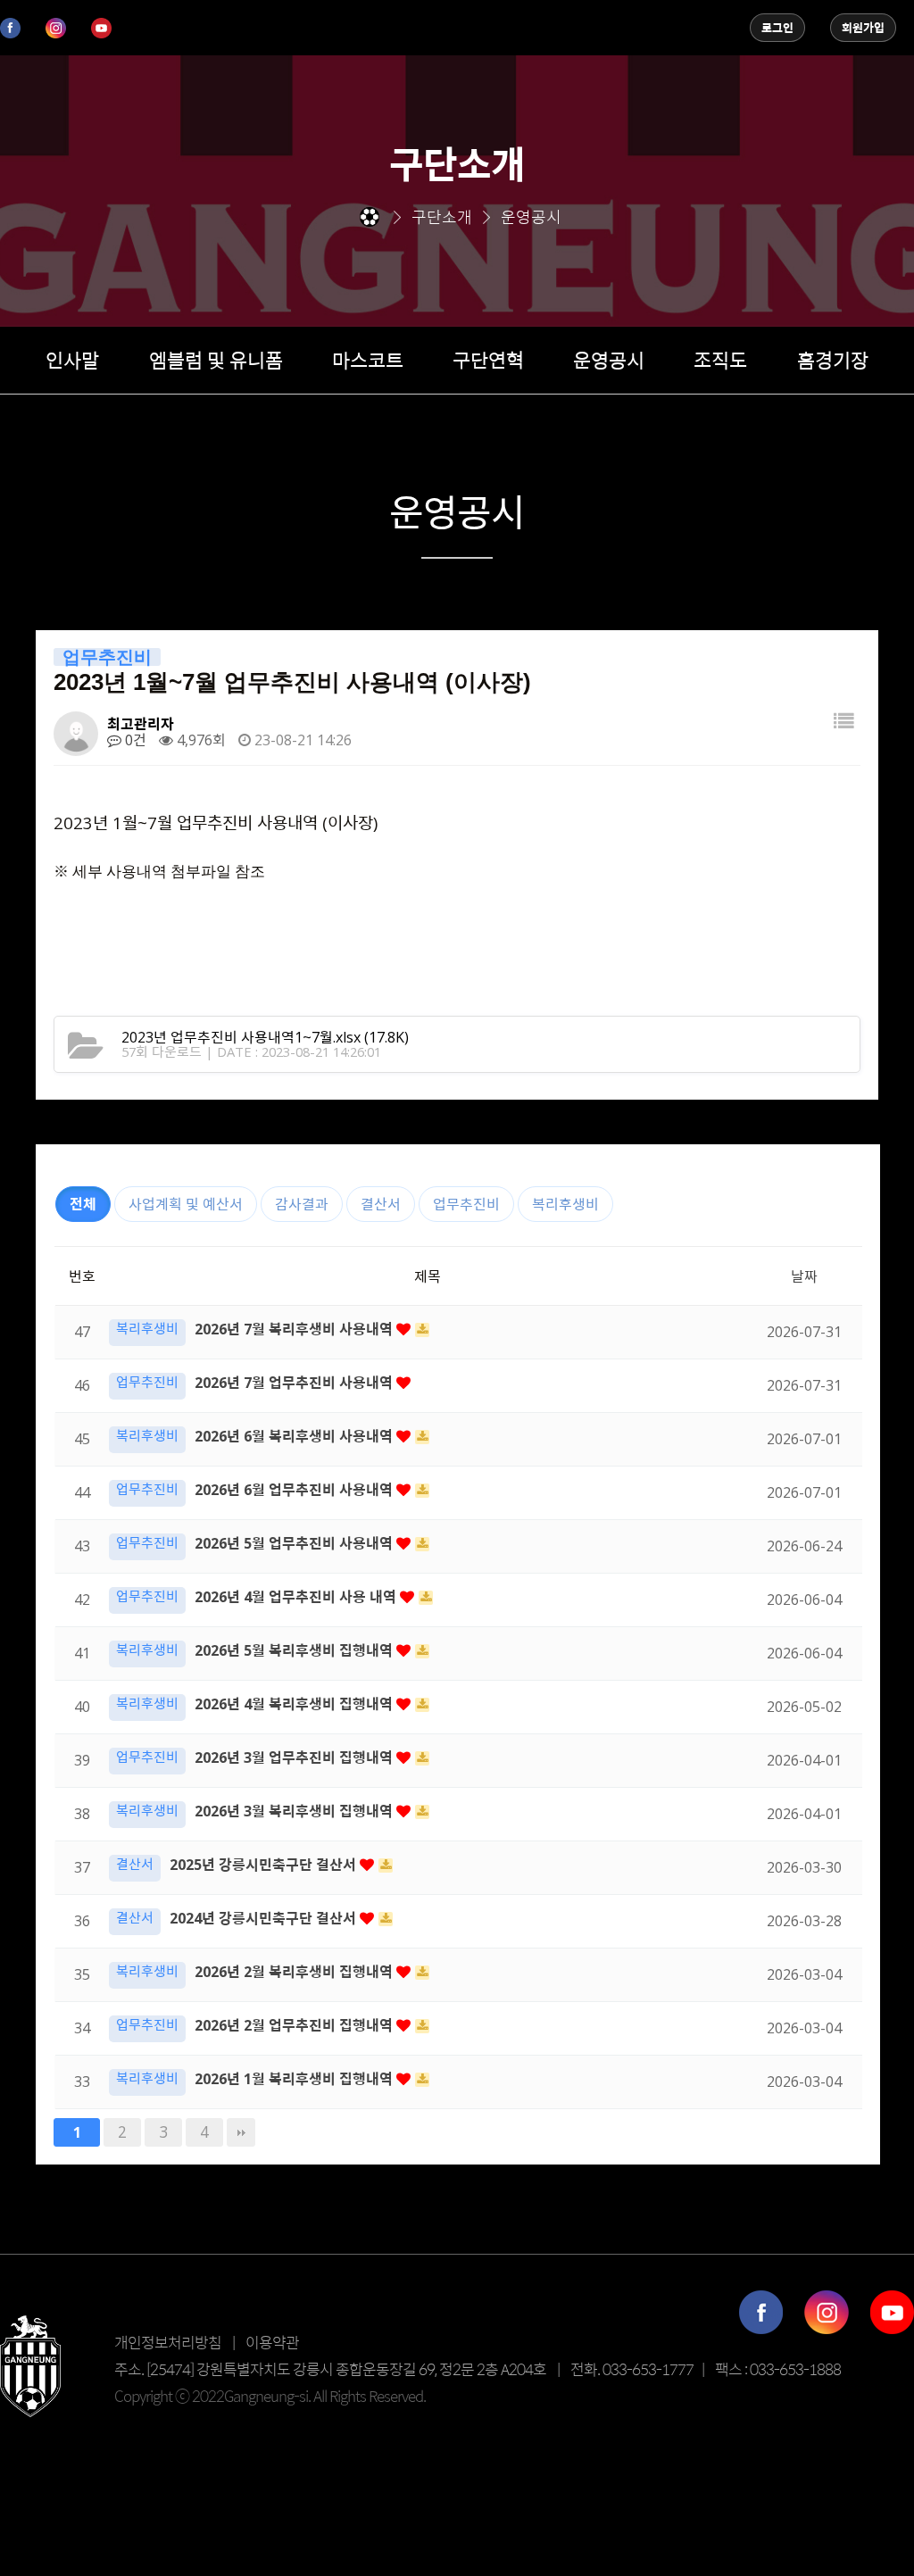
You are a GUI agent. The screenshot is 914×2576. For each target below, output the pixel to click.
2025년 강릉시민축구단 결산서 (265, 1865)
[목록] (843, 727)
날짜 (804, 1276)
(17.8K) (265, 1037)
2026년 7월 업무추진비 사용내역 (295, 1383)
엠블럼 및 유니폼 (216, 360)
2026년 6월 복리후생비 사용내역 (295, 1436)
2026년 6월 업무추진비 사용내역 (295, 1490)
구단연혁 (488, 360)
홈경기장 (833, 360)
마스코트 (368, 360)
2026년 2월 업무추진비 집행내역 (295, 2025)
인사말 (72, 360)
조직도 (720, 360)
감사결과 (302, 1204)
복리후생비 (565, 1204)
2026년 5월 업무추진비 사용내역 (295, 1543)
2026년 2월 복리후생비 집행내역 (295, 1972)
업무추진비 (466, 1204)
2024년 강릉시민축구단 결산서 (265, 1918)
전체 (83, 1204)
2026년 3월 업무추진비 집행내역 (295, 1757)
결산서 (381, 1204)
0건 (134, 740)
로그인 (777, 28)
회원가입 (863, 28)
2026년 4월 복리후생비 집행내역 (295, 1704)
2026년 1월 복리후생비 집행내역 (295, 2079)
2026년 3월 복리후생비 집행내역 (295, 1811)
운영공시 (609, 360)
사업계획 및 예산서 (186, 1204)
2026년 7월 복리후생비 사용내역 (295, 1329)
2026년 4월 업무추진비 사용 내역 (297, 1597)
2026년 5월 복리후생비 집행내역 (295, 1650)
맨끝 (241, 2132)
